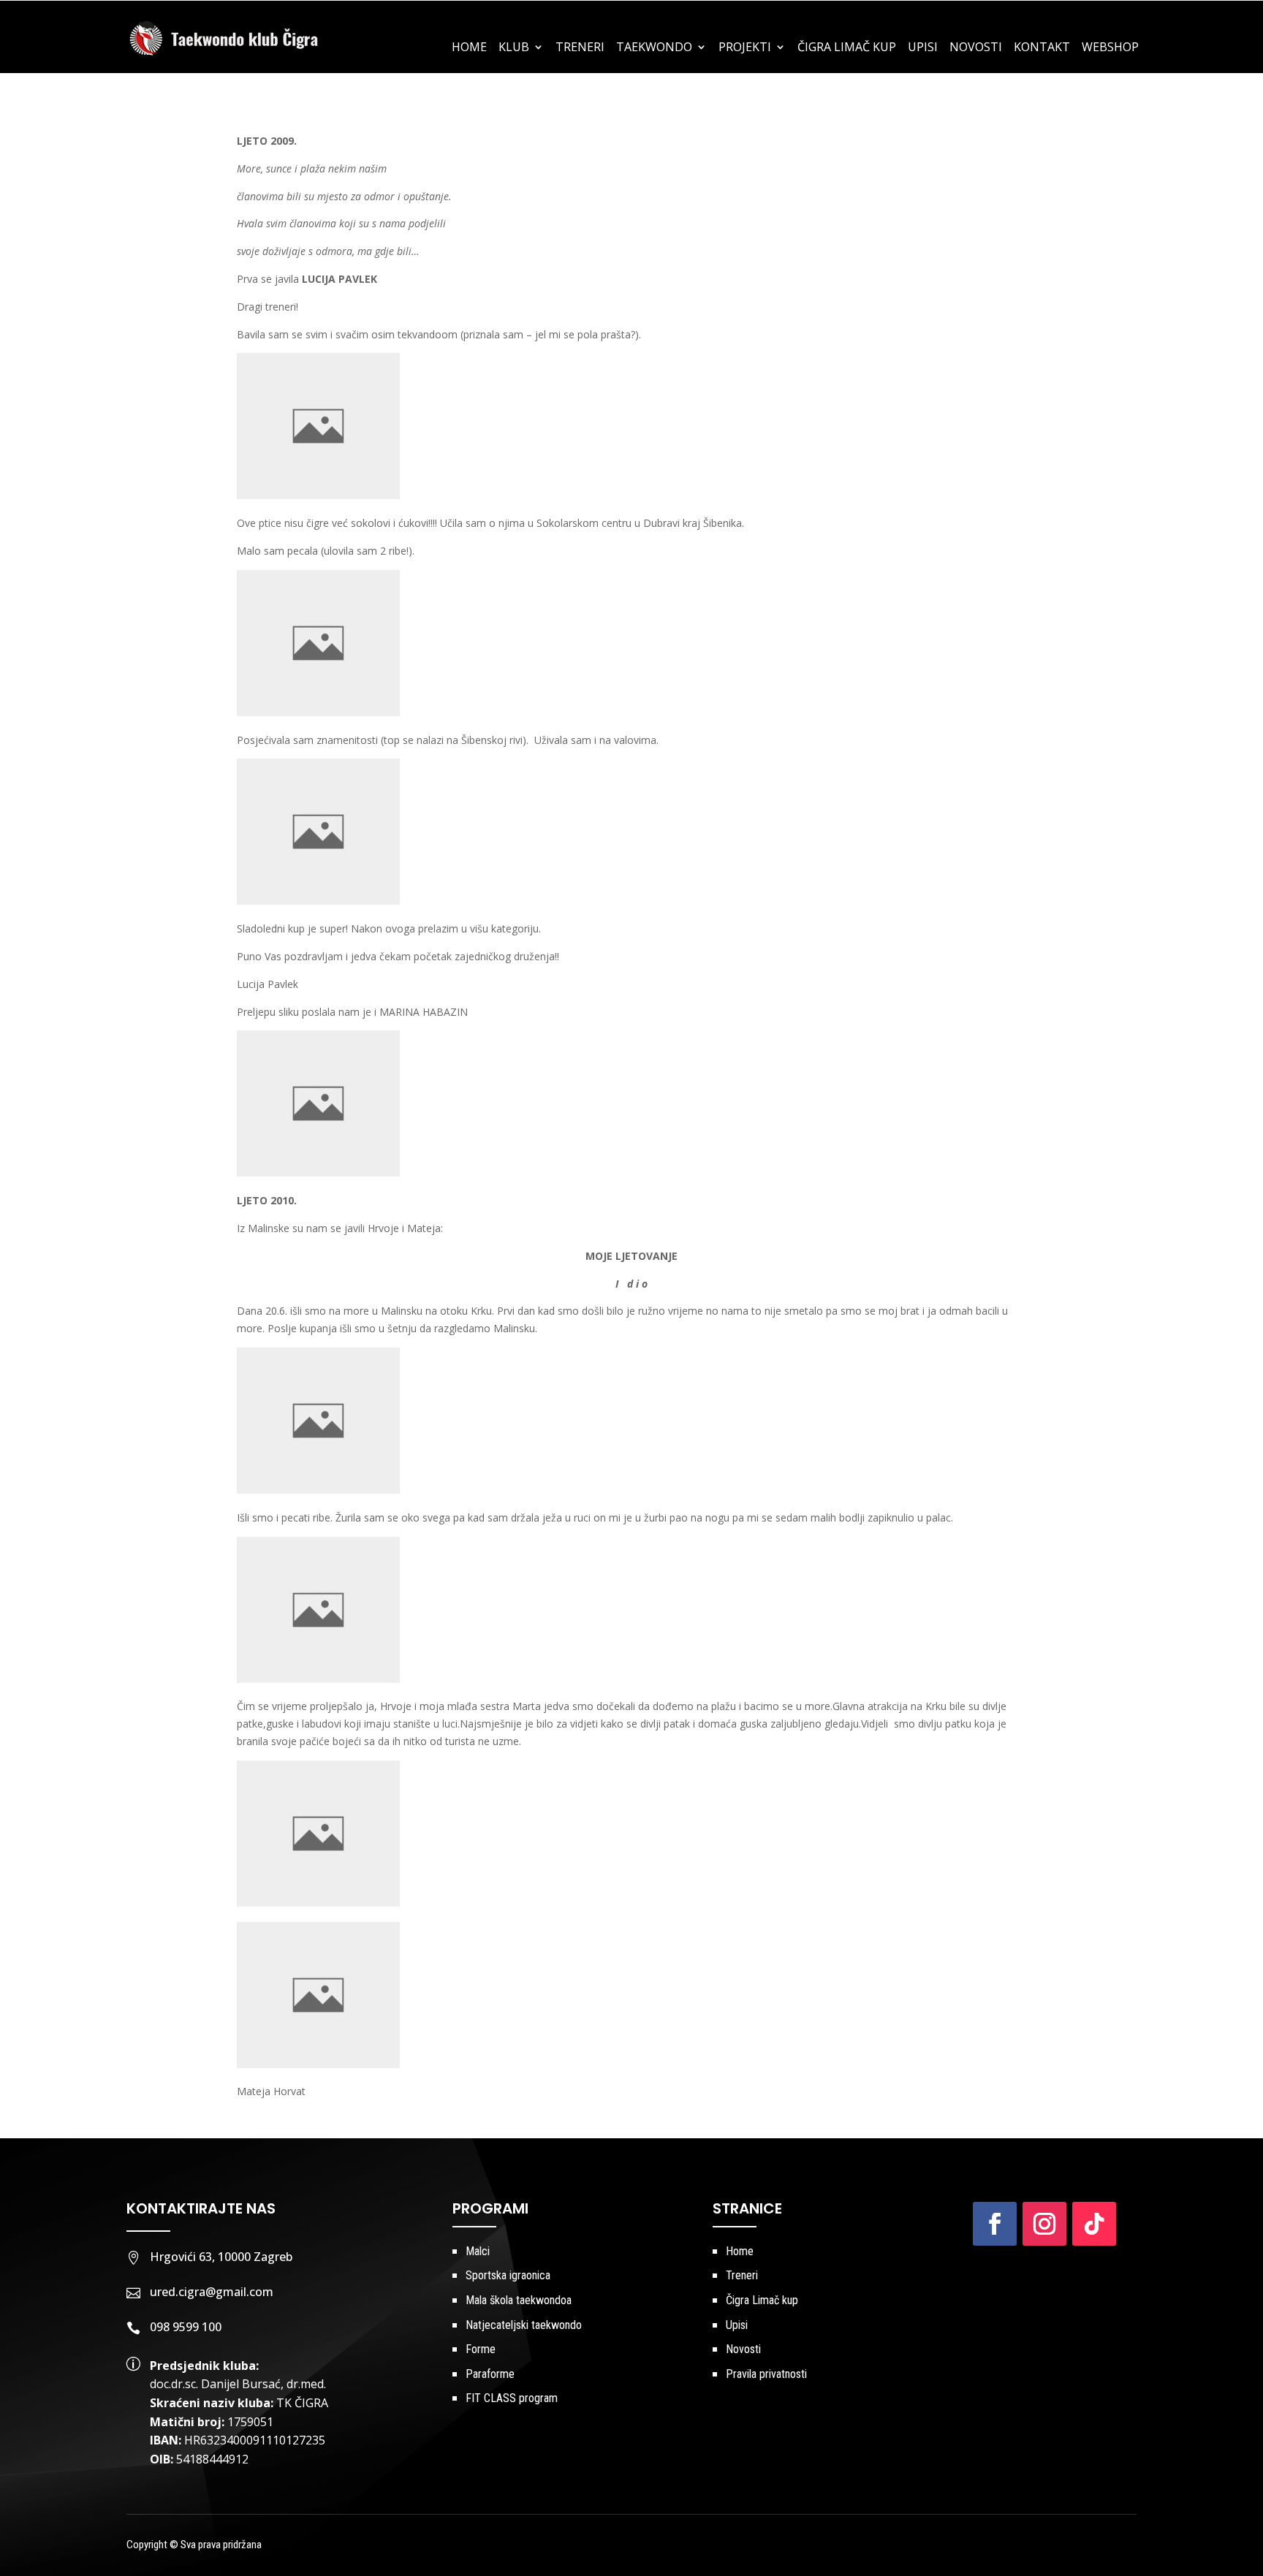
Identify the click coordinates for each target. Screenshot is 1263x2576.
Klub (514, 48)
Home (469, 48)
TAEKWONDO (654, 48)
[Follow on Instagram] (1044, 2224)
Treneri (580, 48)
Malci (478, 2251)
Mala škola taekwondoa (519, 2300)
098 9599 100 (186, 2327)
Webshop (1110, 48)
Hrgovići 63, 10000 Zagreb (221, 2257)
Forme (481, 2349)
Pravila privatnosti (766, 2374)
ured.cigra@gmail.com (212, 2292)
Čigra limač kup (847, 48)
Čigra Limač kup (762, 2300)
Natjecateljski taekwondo (524, 2325)
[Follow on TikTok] (1094, 2224)
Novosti (976, 48)
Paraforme (490, 2374)
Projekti (745, 48)
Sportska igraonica (508, 2275)
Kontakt (1042, 48)
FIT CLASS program (512, 2398)
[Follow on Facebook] (995, 2224)
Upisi (923, 48)
